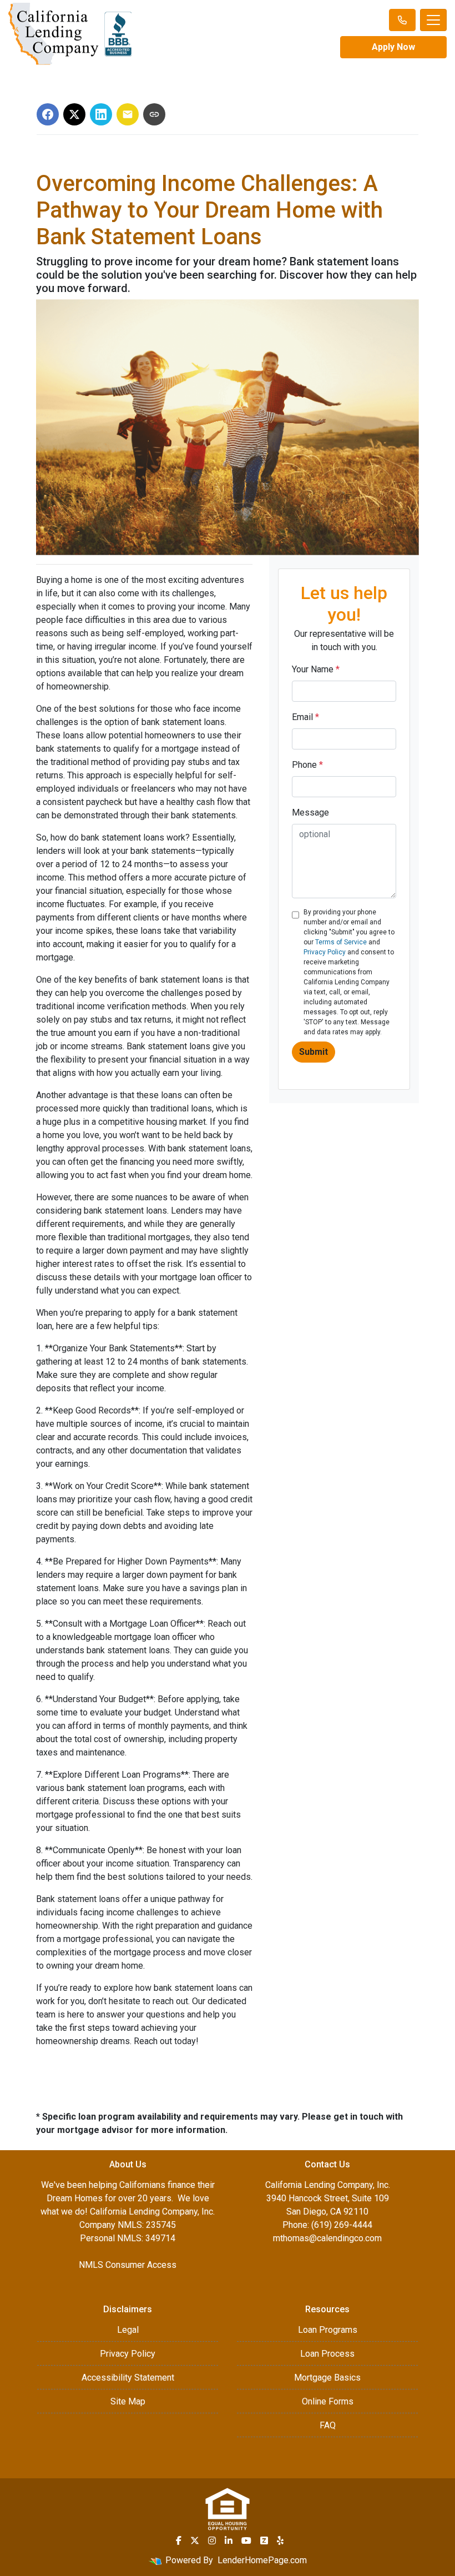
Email (305, 717)
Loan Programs (328, 2330)
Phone (307, 765)
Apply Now (393, 47)
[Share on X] (74, 114)
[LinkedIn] (229, 2540)
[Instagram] (212, 2540)
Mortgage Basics (327, 2378)
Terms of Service (341, 942)
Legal (128, 2330)
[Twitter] (195, 2540)
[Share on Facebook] (48, 114)
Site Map (128, 2401)
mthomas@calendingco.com (327, 2238)
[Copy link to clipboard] (154, 114)
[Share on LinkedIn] (101, 114)
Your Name (316, 669)
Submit (314, 1052)
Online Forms (328, 2401)
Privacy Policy (325, 952)
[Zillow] (264, 2540)
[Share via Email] (128, 114)
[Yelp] (280, 2540)
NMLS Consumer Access (128, 2265)
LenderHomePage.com (262, 2560)
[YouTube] (246, 2540)
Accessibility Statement (128, 2378)
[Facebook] (179, 2540)
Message (310, 812)
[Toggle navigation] (433, 20)
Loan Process (327, 2354)
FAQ (328, 2425)
